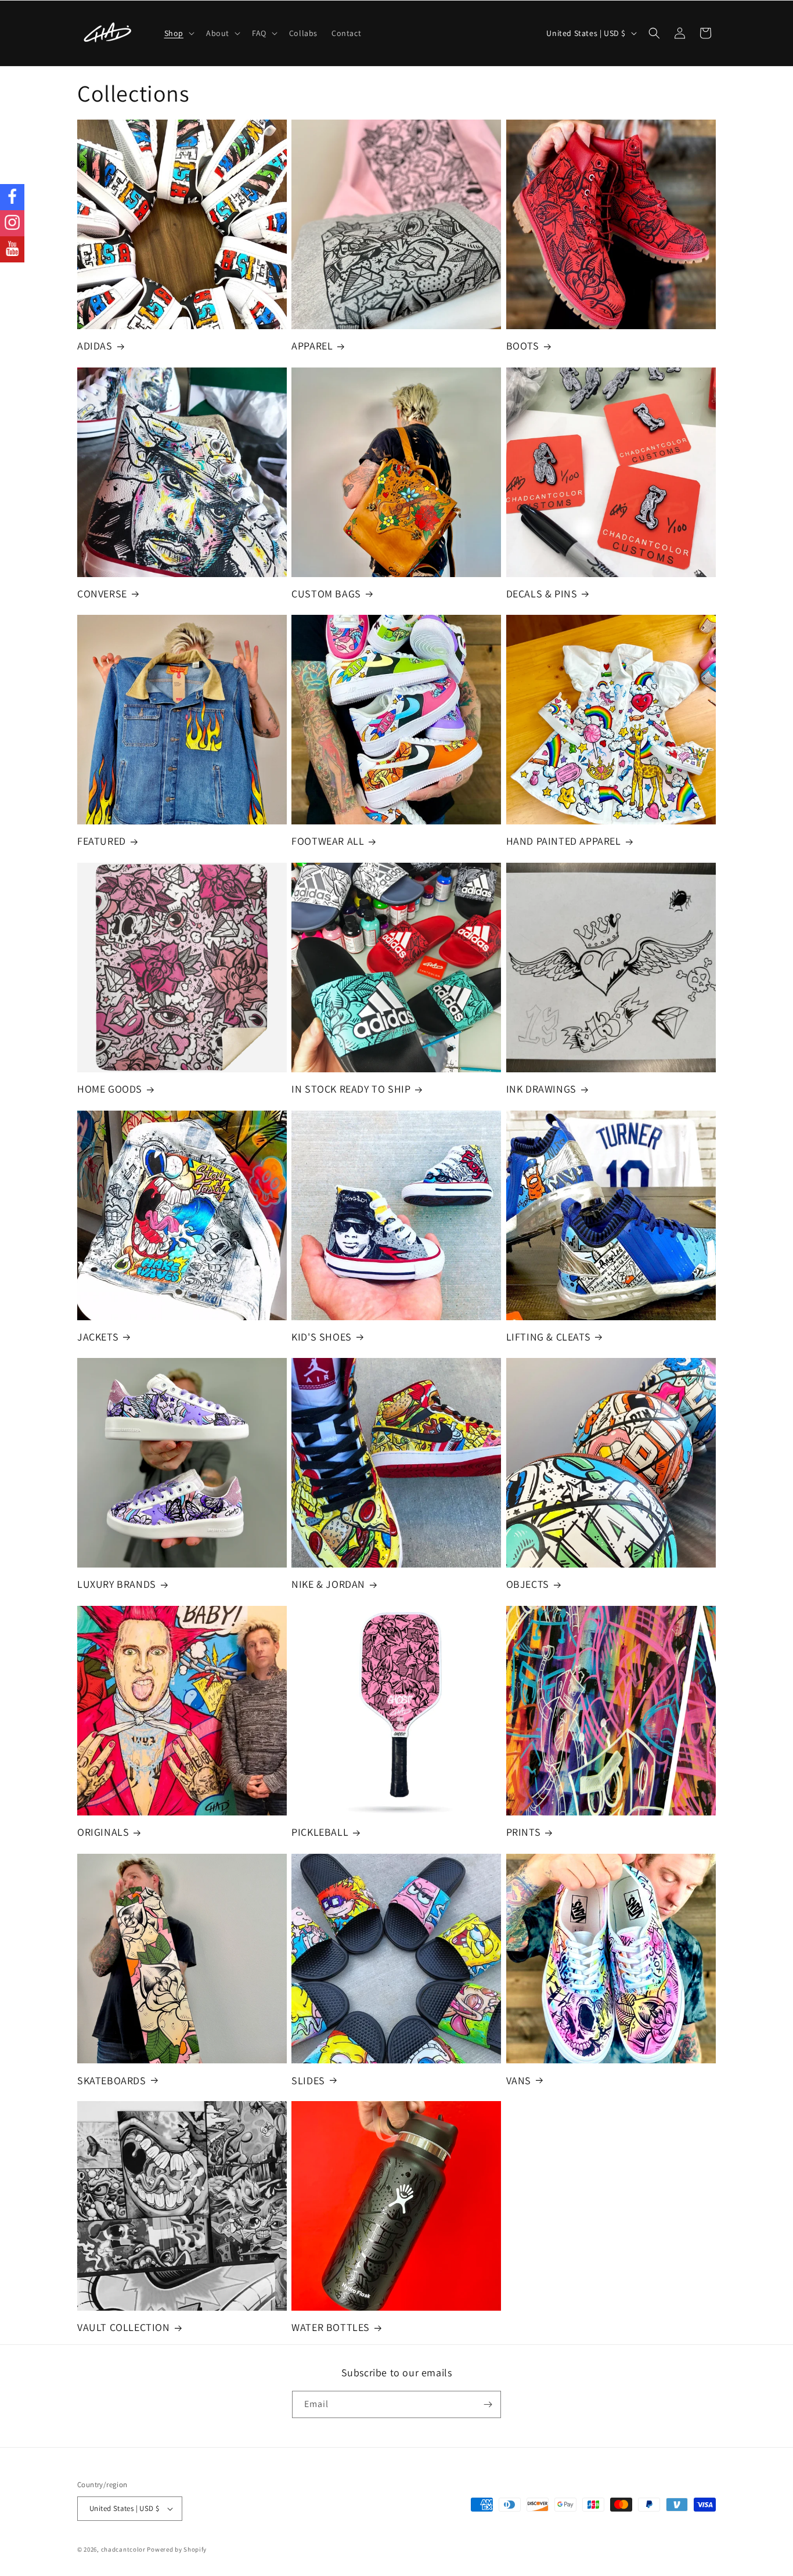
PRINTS (524, 1832)
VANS (519, 2080)
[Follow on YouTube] (12, 249)
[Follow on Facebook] (12, 197)
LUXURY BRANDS (117, 1585)
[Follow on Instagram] (12, 223)
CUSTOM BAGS (326, 594)
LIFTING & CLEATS (549, 1337)
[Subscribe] (488, 2404)
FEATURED (102, 842)
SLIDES (308, 2080)
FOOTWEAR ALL (328, 842)
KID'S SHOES (322, 1337)
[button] (178, 33)
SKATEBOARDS (112, 2080)
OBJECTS (528, 1585)
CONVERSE (102, 594)
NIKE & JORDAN (328, 1585)
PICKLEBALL (320, 1832)
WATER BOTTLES (331, 2328)
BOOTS (523, 346)
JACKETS (98, 1337)
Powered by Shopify (177, 2549)
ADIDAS (95, 346)
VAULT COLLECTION (124, 2328)
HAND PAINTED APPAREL (564, 842)
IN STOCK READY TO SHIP (351, 1089)
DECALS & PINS (542, 594)
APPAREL (312, 346)
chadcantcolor (123, 2549)
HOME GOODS (110, 1089)
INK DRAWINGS (541, 1089)
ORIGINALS (103, 1832)
